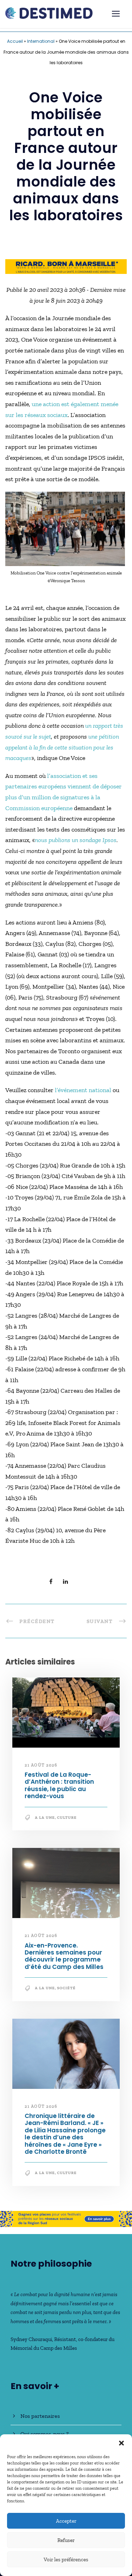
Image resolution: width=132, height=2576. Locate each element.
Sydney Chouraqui (31, 2339)
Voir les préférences (66, 2560)
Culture (67, 1818)
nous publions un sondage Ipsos (76, 840)
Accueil (15, 41)
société (66, 1988)
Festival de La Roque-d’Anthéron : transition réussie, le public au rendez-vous (59, 1785)
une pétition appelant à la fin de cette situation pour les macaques (62, 747)
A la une (45, 1818)
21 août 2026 (41, 1765)
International (41, 41)
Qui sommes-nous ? (45, 2434)
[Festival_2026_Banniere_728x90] (66, 2218)
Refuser (66, 2540)
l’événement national (84, 1090)
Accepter (66, 2521)
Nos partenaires (40, 2416)
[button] (121, 2443)
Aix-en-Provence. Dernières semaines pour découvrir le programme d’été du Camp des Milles (64, 1956)
